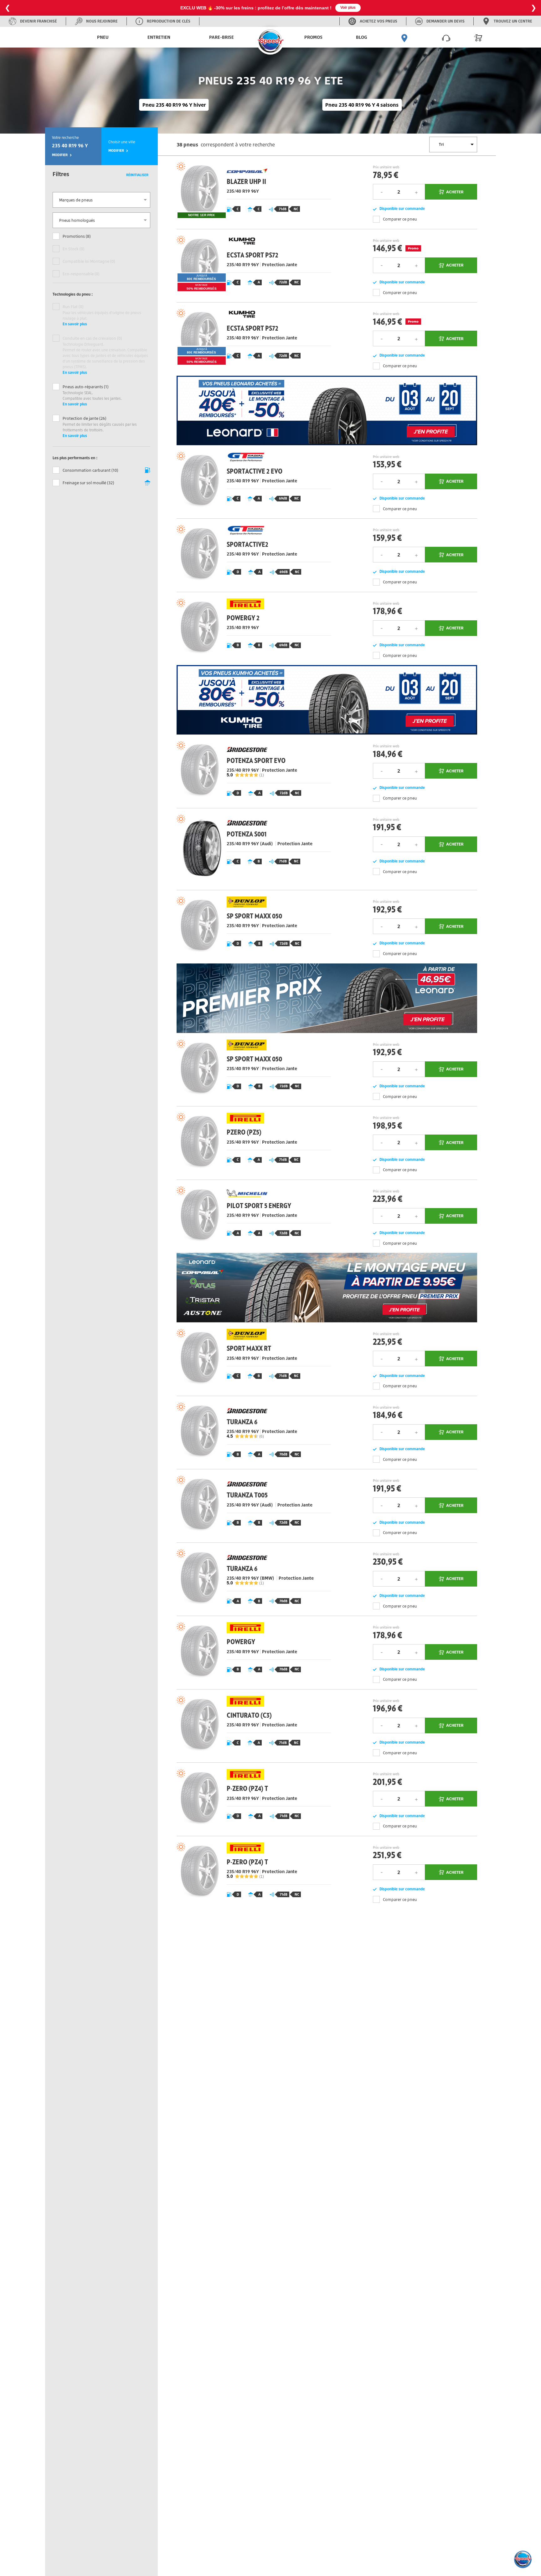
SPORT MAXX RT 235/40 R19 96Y (252, 1359)
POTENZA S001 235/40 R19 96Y (252, 849)
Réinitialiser (137, 175)
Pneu (103, 37)
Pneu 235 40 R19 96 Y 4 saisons (362, 105)
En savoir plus (75, 324)
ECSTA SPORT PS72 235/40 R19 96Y (252, 266)
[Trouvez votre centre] (404, 37)
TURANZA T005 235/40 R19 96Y (252, 1506)
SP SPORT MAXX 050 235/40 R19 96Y (252, 927)
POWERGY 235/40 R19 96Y (252, 1652)
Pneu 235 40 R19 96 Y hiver (174, 105)
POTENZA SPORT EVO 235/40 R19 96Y (252, 771)
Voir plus (356, 8)
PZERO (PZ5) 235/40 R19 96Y (252, 1143)
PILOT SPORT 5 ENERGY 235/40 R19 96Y (252, 1216)
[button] (523, 2559)
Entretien (159, 37)
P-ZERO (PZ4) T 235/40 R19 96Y (252, 1799)
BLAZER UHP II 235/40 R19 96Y (252, 192)
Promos (313, 37)
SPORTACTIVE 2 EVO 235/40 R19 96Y (252, 482)
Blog (361, 37)
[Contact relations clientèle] (446, 37)
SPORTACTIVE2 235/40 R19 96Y (252, 555)
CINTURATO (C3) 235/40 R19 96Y (252, 1726)
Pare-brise (222, 37)
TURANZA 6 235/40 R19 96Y (252, 1433)
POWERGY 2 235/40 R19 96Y (252, 629)
